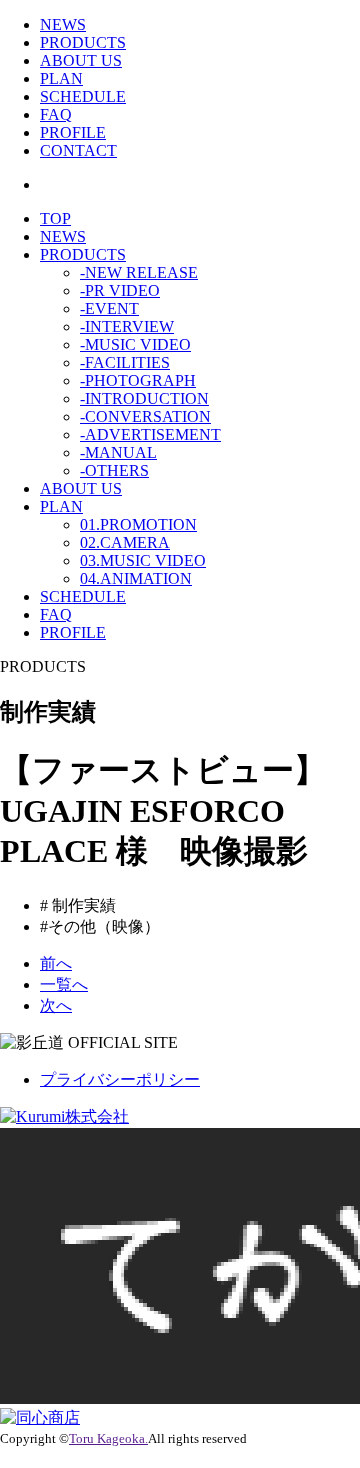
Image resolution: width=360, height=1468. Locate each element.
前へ (56, 963)
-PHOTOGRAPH (138, 380)
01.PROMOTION (138, 524)
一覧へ (64, 984)
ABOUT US (81, 60)
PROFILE (73, 132)
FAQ (56, 114)
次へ (56, 1005)
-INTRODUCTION (144, 398)
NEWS (63, 24)
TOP (55, 218)
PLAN (61, 78)
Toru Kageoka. (108, 1438)
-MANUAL (118, 452)
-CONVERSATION (145, 416)
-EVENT (109, 308)
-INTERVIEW (127, 326)
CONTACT (78, 150)
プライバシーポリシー (120, 1079)
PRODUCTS (83, 42)
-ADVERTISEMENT (150, 434)
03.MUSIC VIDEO (143, 560)
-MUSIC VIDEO (135, 344)
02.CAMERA (125, 542)
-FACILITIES (125, 362)
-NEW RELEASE (139, 272)
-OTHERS (114, 470)
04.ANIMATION (136, 578)
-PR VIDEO (120, 290)
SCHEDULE (83, 96)
